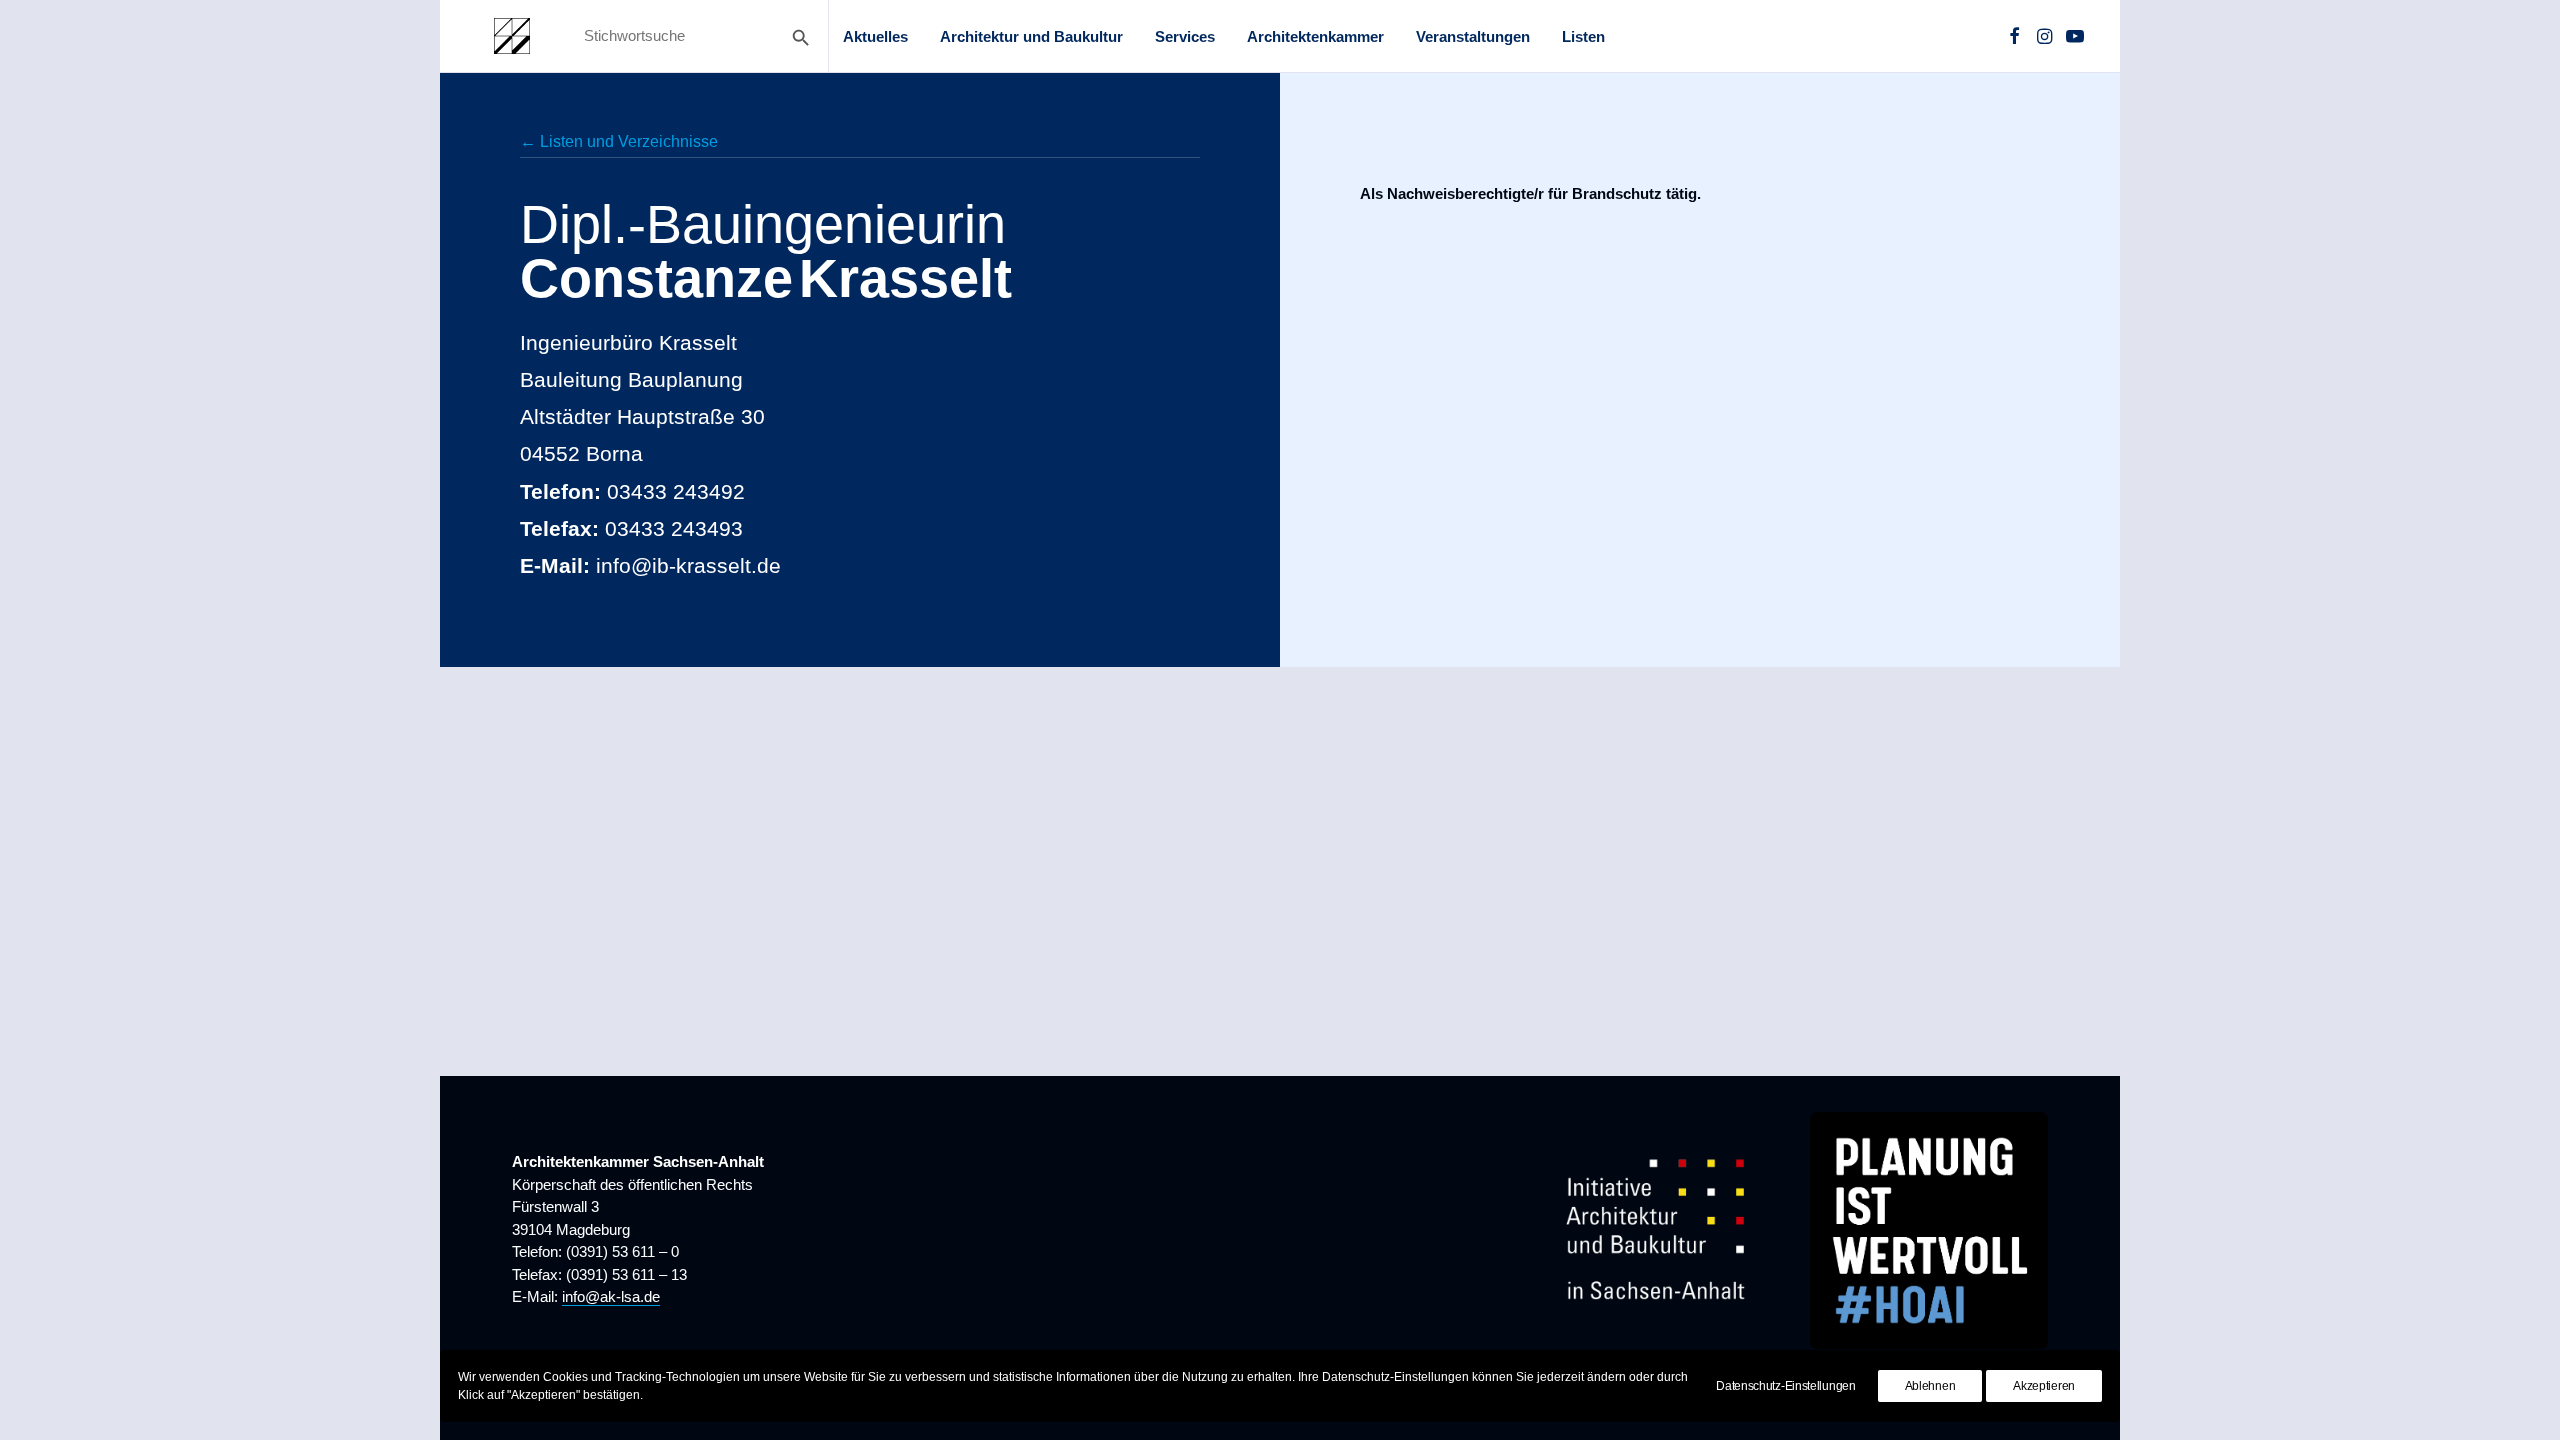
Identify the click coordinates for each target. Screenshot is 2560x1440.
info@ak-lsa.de (611, 1296)
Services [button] (1185, 36)
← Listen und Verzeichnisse (619, 141)
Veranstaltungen (1473, 36)
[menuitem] (875, 36)
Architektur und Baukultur (1031, 36)
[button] (2014, 36)
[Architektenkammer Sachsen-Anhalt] (512, 36)
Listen (1583, 36)
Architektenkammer (1315, 36)
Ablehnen (1930, 1386)
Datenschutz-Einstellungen (1786, 1386)
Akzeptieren (2044, 1386)
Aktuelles (875, 36)
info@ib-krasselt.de (688, 565)
